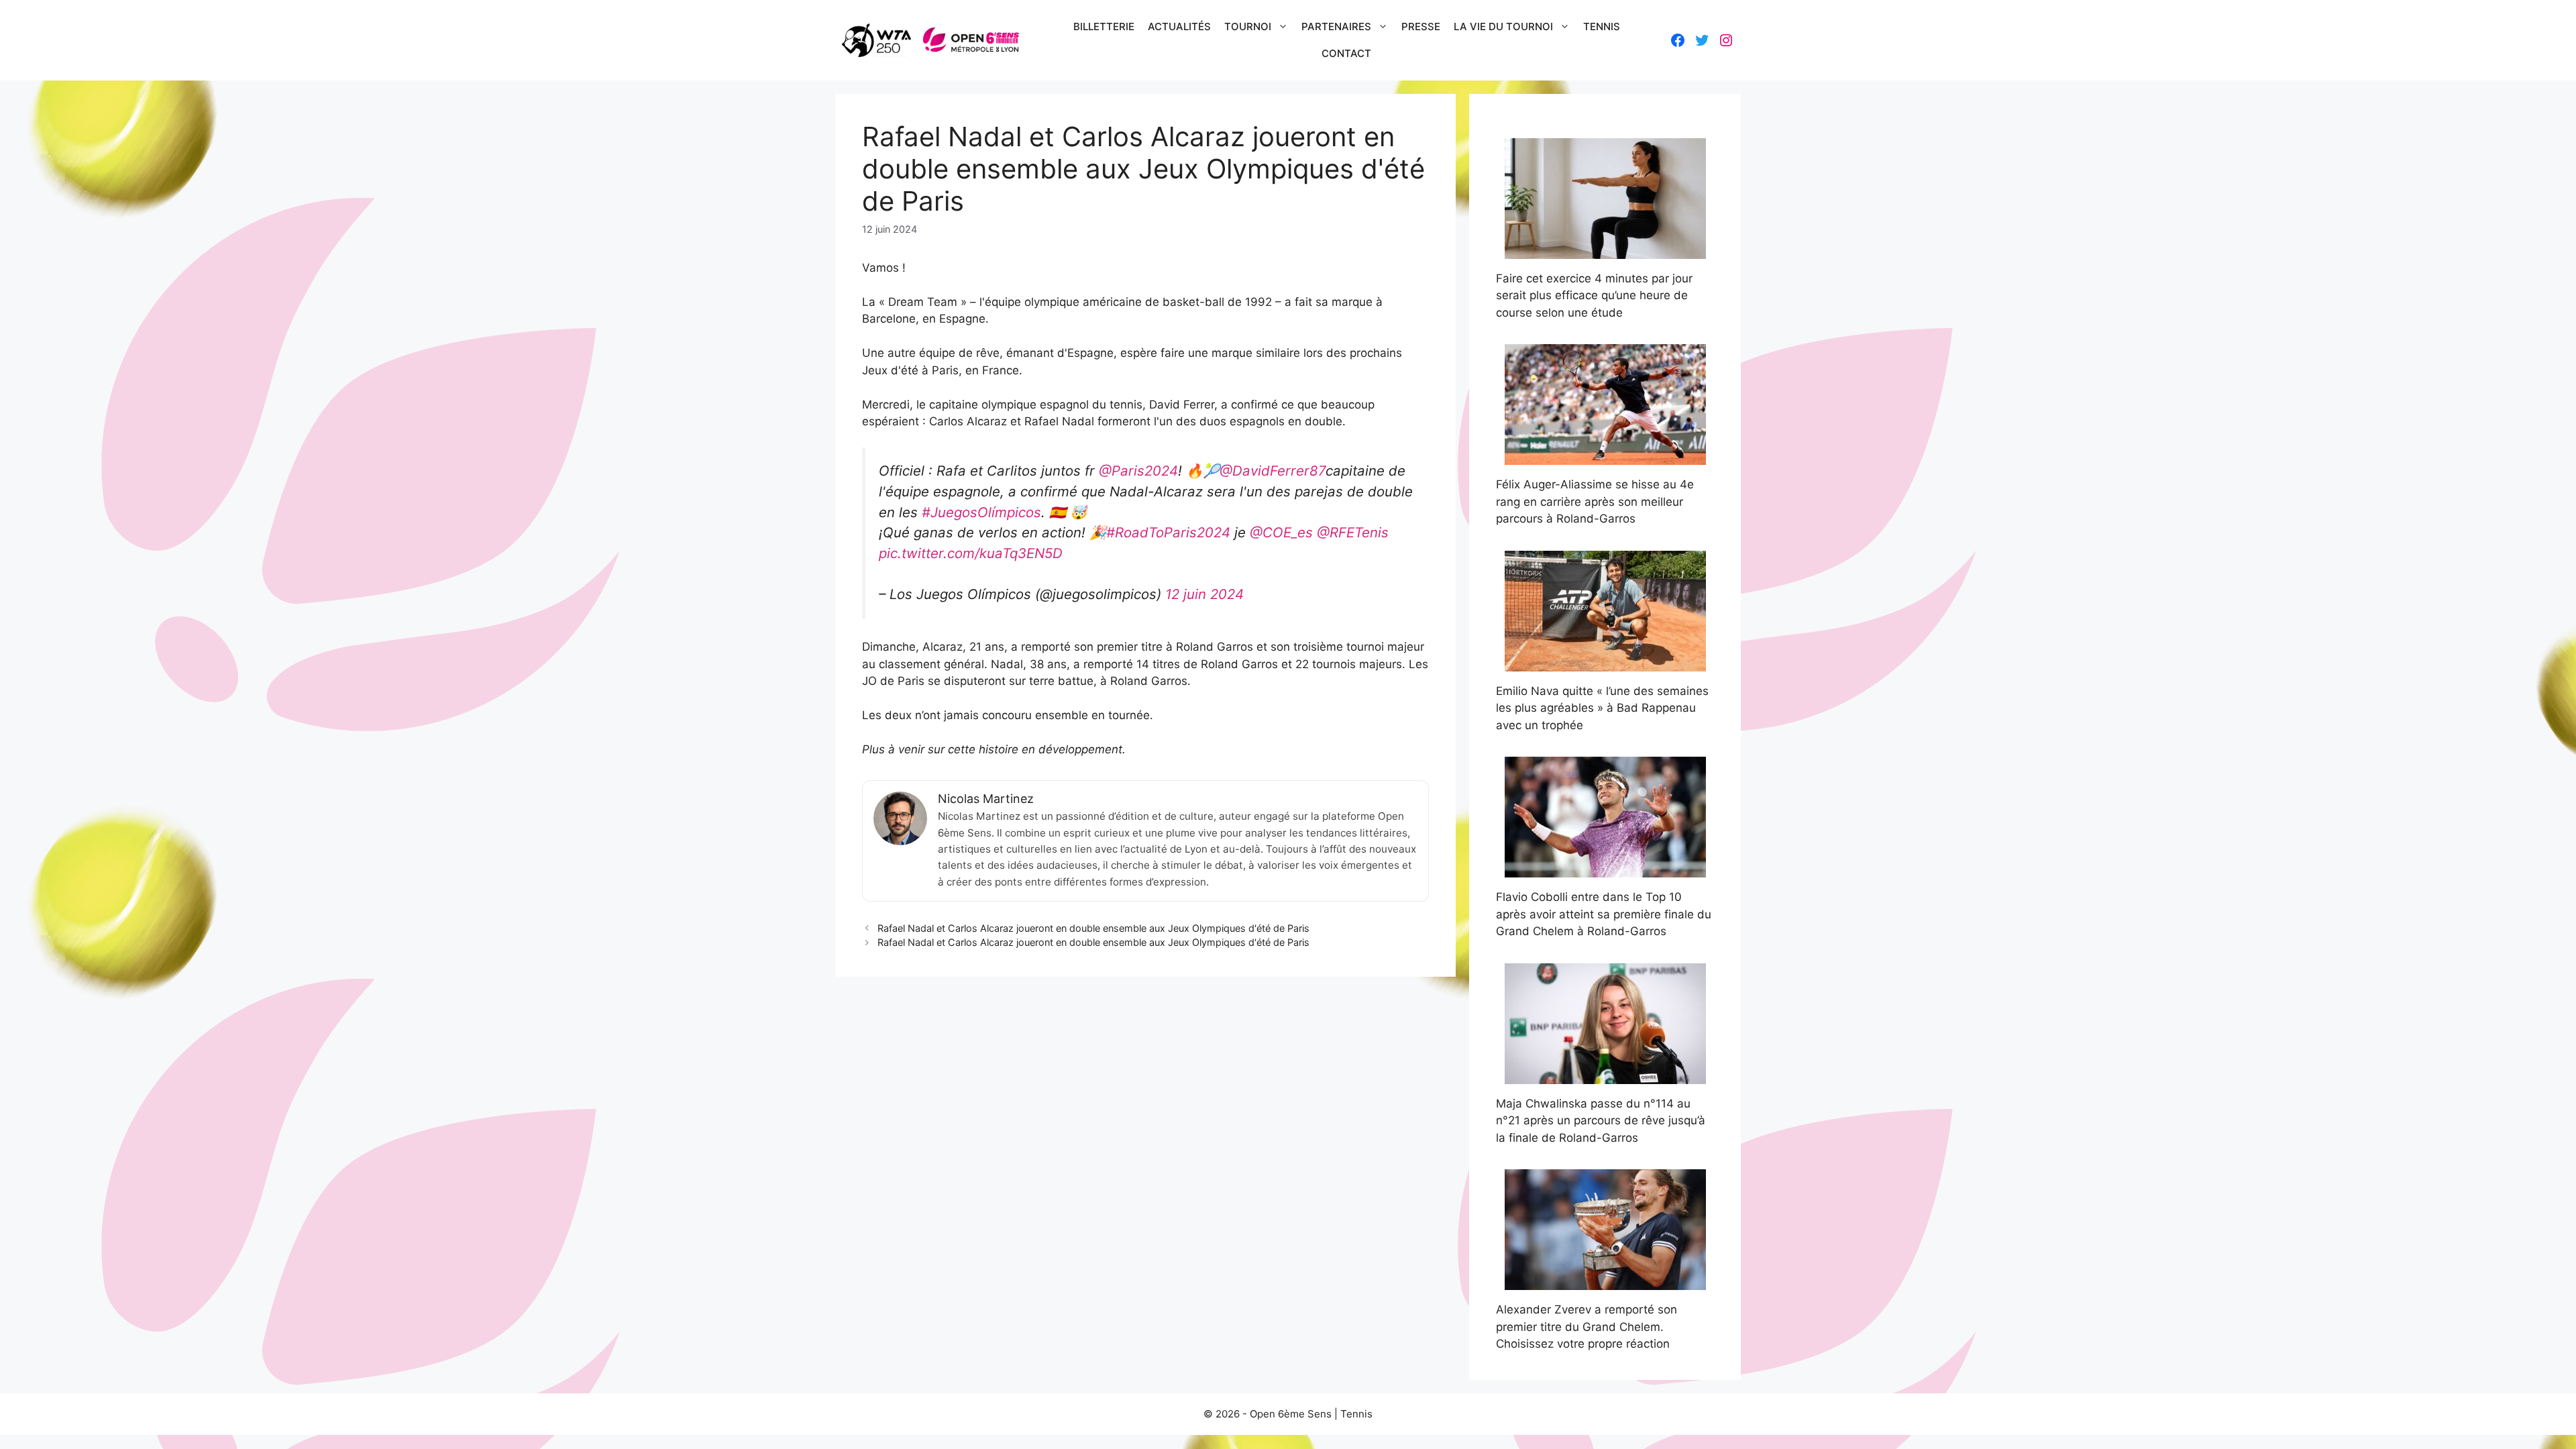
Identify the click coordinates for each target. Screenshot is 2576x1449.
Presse (1421, 26)
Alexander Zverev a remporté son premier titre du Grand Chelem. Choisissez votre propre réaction (1587, 1327)
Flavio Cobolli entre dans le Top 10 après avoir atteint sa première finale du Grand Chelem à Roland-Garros (1604, 914)
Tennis (1602, 26)
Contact (1346, 53)
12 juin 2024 (1204, 594)
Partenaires (1336, 26)
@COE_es (1281, 532)
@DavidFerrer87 (1273, 471)
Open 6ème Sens (1291, 1414)
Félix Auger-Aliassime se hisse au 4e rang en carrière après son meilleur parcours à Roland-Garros (1595, 501)
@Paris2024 (1138, 471)
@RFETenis (1353, 532)
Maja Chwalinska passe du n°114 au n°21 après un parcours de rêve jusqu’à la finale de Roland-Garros (1601, 1121)
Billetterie (1104, 26)
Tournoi (1248, 26)
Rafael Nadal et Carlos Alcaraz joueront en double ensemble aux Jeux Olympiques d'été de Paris (1093, 928)
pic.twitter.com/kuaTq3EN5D (971, 553)
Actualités (1179, 26)
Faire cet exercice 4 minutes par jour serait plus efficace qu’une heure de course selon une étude (1594, 296)
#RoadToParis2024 (1168, 532)
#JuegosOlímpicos (981, 512)
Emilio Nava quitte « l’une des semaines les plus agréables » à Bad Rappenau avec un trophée (1602, 708)
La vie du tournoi (1503, 26)
